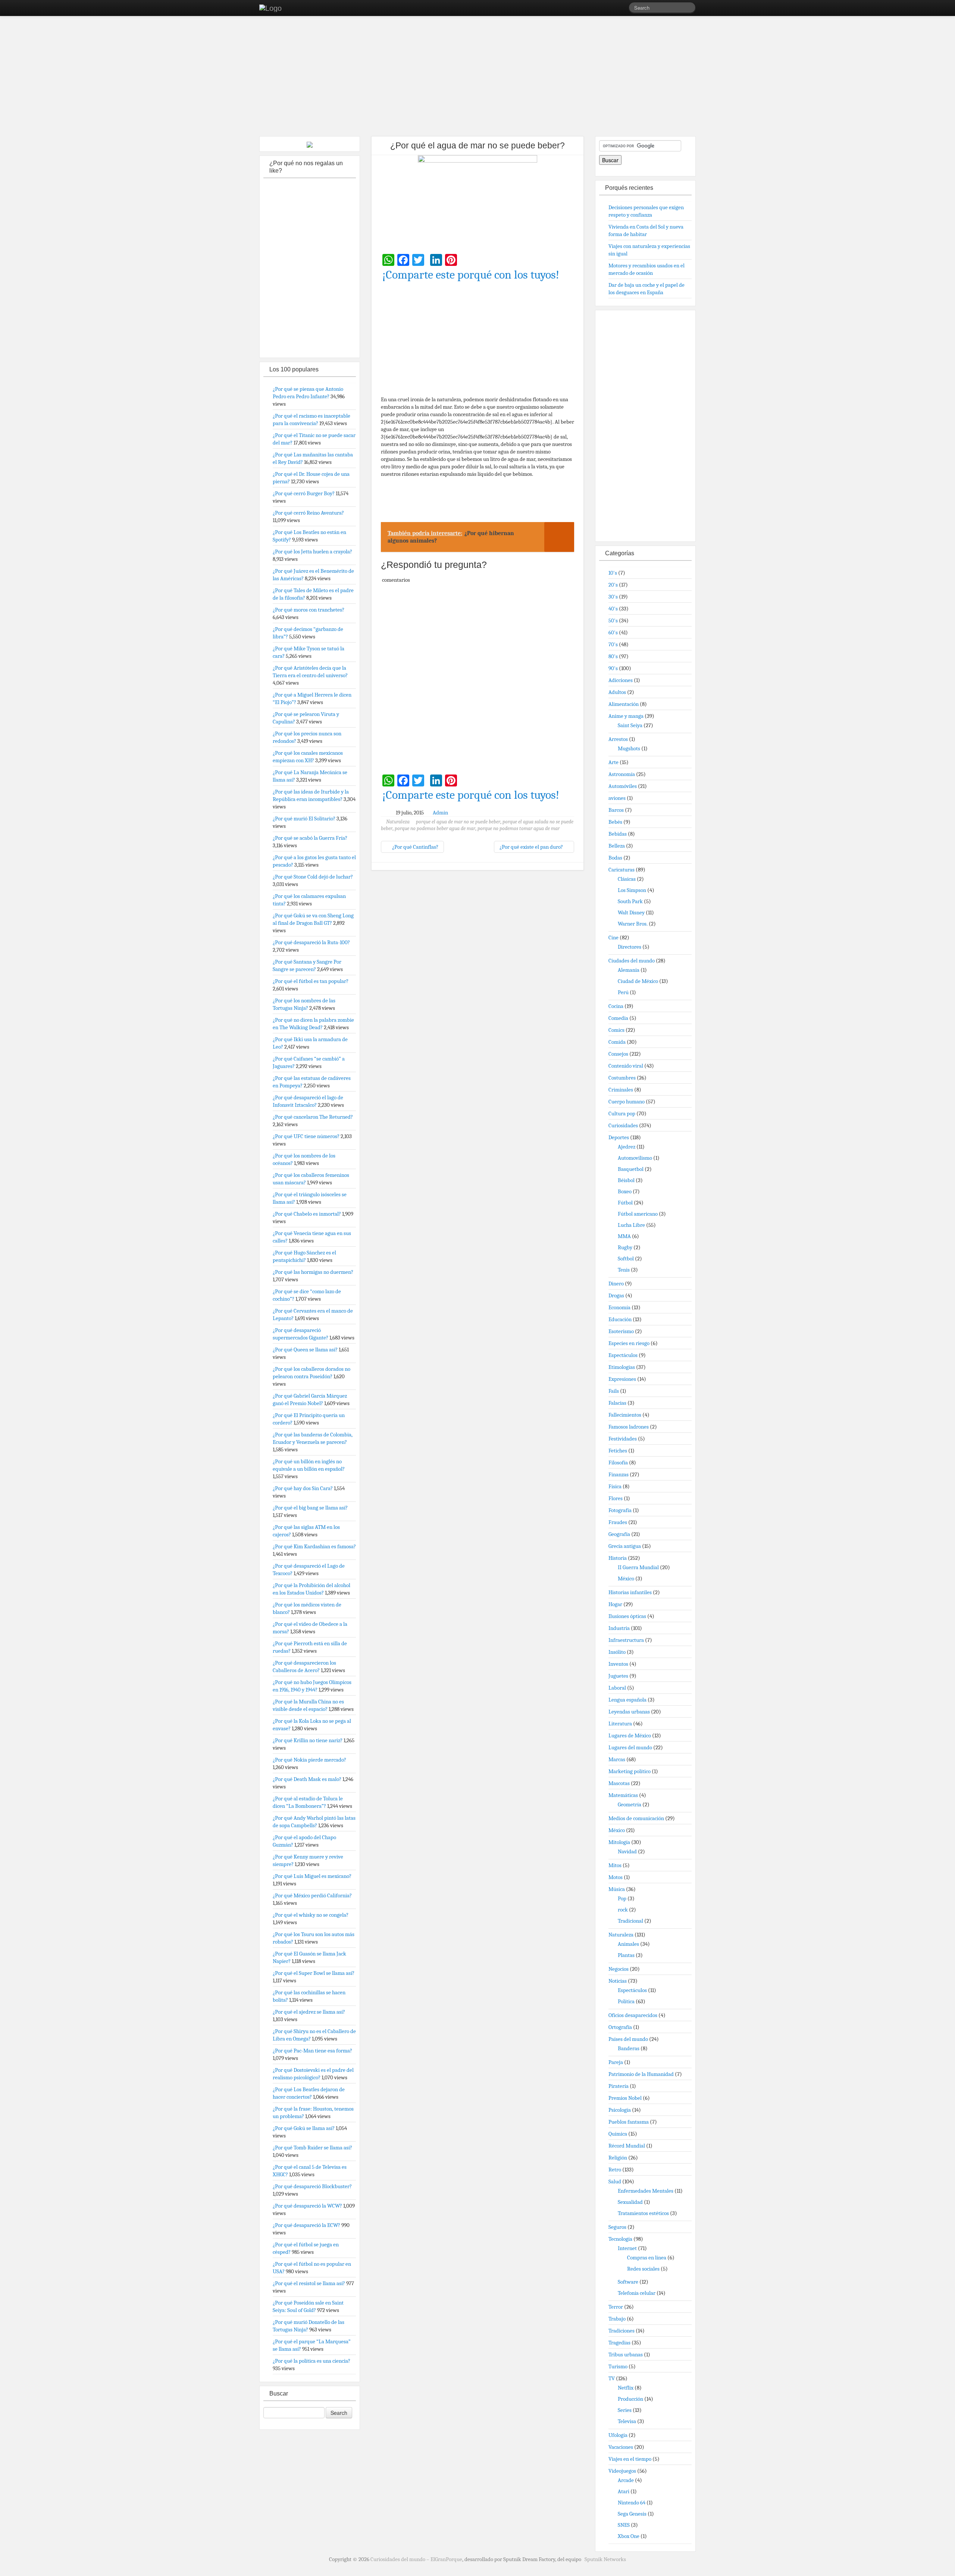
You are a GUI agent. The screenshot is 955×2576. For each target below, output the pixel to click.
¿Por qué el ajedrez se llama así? (309, 2012)
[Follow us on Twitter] (623, 9)
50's (613, 621)
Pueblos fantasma (629, 2122)
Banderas (629, 2048)
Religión (618, 2158)
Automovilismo (635, 1158)
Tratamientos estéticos (643, 2213)
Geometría (630, 1804)
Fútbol (625, 1203)
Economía (619, 1307)
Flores (616, 1498)
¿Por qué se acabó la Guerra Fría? (310, 838)
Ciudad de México (638, 981)
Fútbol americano (638, 1214)
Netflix (626, 2388)
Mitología (619, 1842)
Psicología (620, 2110)
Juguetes (618, 1676)
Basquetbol (631, 1169)
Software (628, 2282)
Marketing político (630, 1771)
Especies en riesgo (629, 1343)
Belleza (617, 846)
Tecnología (620, 2239)
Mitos (615, 1865)
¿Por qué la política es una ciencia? (311, 2361)
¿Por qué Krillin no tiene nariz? (308, 1740)
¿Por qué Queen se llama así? (305, 1350)
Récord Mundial (627, 2146)
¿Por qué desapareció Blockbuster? (312, 2186)
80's (613, 656)
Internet (627, 2248)
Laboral (617, 1688)
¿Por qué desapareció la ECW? (306, 2225)
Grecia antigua (625, 1546)
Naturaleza (398, 822)
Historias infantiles (630, 1592)
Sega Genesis (632, 2514)
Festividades (623, 1439)
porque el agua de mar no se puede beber (458, 822)
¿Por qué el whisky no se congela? (311, 1915)
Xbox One (629, 2536)
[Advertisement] (477, 78)
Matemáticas (623, 1795)
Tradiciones (621, 2331)
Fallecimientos (625, 1415)
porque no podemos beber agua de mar (435, 828)
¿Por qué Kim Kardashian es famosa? (314, 1546)
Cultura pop (622, 1113)
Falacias (617, 1403)
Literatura (620, 1724)
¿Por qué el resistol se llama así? (309, 2283)
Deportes (619, 1137)
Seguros (617, 2227)
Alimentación (624, 704)
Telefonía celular (637, 2293)
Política (626, 2001)
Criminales (621, 1090)
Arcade (626, 2480)
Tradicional (630, 1921)
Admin (440, 813)
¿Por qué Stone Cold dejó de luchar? (313, 877)
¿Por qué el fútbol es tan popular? (311, 981)
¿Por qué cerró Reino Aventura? (308, 513)
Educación (620, 1319)
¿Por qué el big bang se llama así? (310, 1508)
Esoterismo (621, 1331)
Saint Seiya (630, 725)
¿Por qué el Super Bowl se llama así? (314, 1973)
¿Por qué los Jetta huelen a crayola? (312, 552)
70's (613, 644)
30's (613, 597)
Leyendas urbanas (629, 1712)
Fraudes (618, 1522)
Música (617, 1889)
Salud (615, 2181)
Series (625, 2410)
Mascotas (619, 1783)
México (626, 1578)
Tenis (624, 1270)
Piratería (619, 2086)
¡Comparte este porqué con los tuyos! (471, 275)
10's (613, 573)
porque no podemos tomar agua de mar (519, 828)
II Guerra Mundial (638, 1567)
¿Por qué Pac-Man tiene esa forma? (312, 2051)
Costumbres (622, 1078)
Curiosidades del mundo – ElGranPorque (416, 2559)
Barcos (616, 810)
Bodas (615, 858)
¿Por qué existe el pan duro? (532, 847)
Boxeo (625, 1191)
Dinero (616, 1284)
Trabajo (617, 2319)
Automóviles (623, 786)
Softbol (626, 1259)
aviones (617, 798)
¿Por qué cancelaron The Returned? (313, 1117)
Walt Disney (631, 912)
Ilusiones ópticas (627, 1616)
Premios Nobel (625, 2098)
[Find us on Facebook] (612, 9)
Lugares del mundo (630, 1747)
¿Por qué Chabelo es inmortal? (307, 1214)
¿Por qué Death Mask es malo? (307, 1779)
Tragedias (619, 2343)
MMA (624, 1236)
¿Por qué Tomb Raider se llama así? (312, 2148)
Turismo (618, 2366)
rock (623, 1910)
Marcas (617, 1759)
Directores (630, 947)
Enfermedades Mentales (646, 2191)
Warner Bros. (633, 924)
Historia (618, 1558)
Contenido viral (626, 1066)
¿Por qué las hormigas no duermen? (313, 1272)
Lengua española (627, 1700)
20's (613, 585)
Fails (614, 1391)
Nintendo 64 (632, 2503)
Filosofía (618, 1463)
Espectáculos (623, 1355)
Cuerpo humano (627, 1102)
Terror (616, 2307)
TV (612, 2378)
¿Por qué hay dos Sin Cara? (303, 1488)
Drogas (616, 1295)
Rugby (625, 1247)
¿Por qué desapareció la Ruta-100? (311, 942)
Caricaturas (621, 870)
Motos (616, 1877)
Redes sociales (643, 2269)
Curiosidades (623, 1125)
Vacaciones (621, 2447)
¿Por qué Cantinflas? (415, 847)
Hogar (615, 1604)
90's (613, 668)
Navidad (627, 1851)
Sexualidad (630, 2202)
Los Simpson (632, 890)
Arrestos (618, 739)
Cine (613, 937)
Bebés (615, 822)
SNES (624, 2525)
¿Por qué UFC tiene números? (306, 1136)
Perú (623, 992)
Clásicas (627, 879)
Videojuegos (622, 2471)
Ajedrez (627, 1147)
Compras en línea (647, 2258)
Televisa (627, 2421)
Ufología (618, 2435)
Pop (622, 1898)
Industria (619, 1628)
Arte (613, 762)
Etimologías (622, 1367)
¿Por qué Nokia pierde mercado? (309, 1760)
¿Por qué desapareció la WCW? (307, 2206)
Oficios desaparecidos (633, 2015)
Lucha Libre (631, 1225)
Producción (630, 2399)
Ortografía (620, 2027)
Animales (628, 1944)
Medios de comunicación (636, 1818)
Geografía (619, 1534)
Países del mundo (628, 2039)
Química (618, 2134)
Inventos (618, 1664)
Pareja (616, 2062)
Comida (617, 1042)
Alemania (629, 970)
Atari (624, 2491)
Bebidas (618, 834)
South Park (630, 901)
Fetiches (618, 1451)
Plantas (626, 1955)
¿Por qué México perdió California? (312, 1895)
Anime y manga (626, 716)
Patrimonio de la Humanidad (641, 2074)
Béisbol (626, 1180)
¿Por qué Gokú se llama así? (304, 2128)
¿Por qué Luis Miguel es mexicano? (312, 1876)
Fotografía (620, 1510)
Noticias (618, 1981)
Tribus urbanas (626, 2354)
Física (615, 1486)
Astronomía (622, 774)
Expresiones (622, 1379)
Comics (616, 1030)
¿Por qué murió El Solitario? (304, 819)
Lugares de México (630, 1735)
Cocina (616, 1006)
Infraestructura (626, 1640)
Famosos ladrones (629, 1427)
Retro (615, 2170)
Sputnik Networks (605, 2559)
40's (613, 609)
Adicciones (621, 680)
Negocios (619, 1969)
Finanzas (619, 1474)
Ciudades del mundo (632, 961)
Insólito (617, 1652)
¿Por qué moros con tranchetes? (309, 610)
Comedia (618, 1018)
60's (613, 632)
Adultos (617, 692)
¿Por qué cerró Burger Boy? (304, 493)
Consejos (618, 1054)
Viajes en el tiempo (630, 2459)
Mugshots (629, 748)
